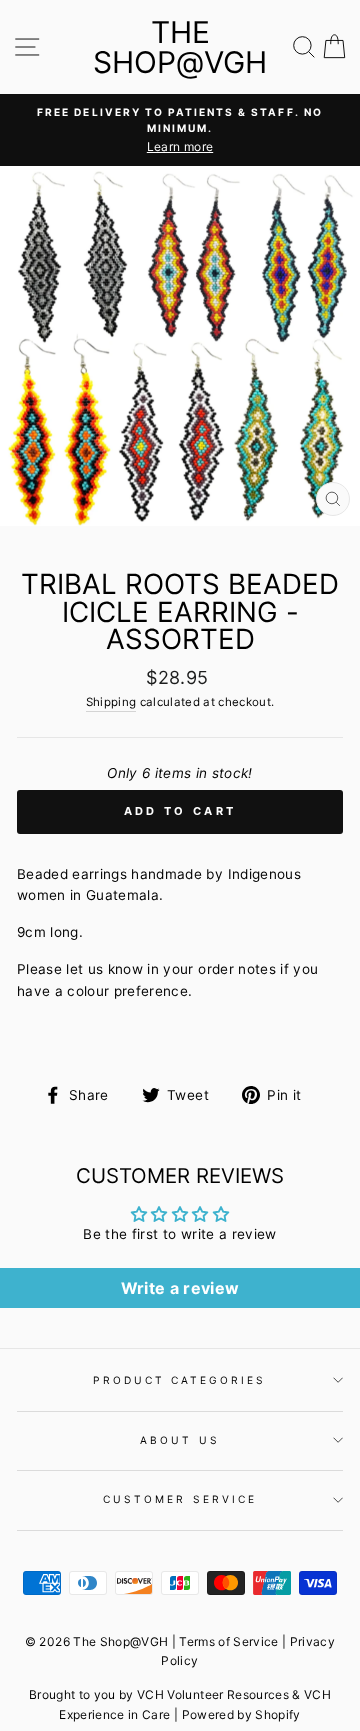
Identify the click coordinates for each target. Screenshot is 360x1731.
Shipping (111, 702)
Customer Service (180, 1499)
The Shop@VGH (180, 47)
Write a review (180, 1288)
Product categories (179, 1380)
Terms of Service (228, 1641)
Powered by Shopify (241, 1714)
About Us (179, 1440)
